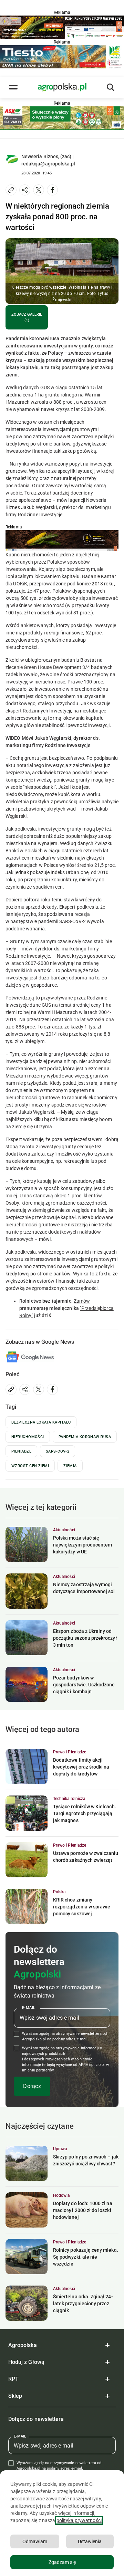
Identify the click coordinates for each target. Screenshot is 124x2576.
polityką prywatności (79, 2520)
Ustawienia (90, 2541)
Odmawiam (35, 2541)
